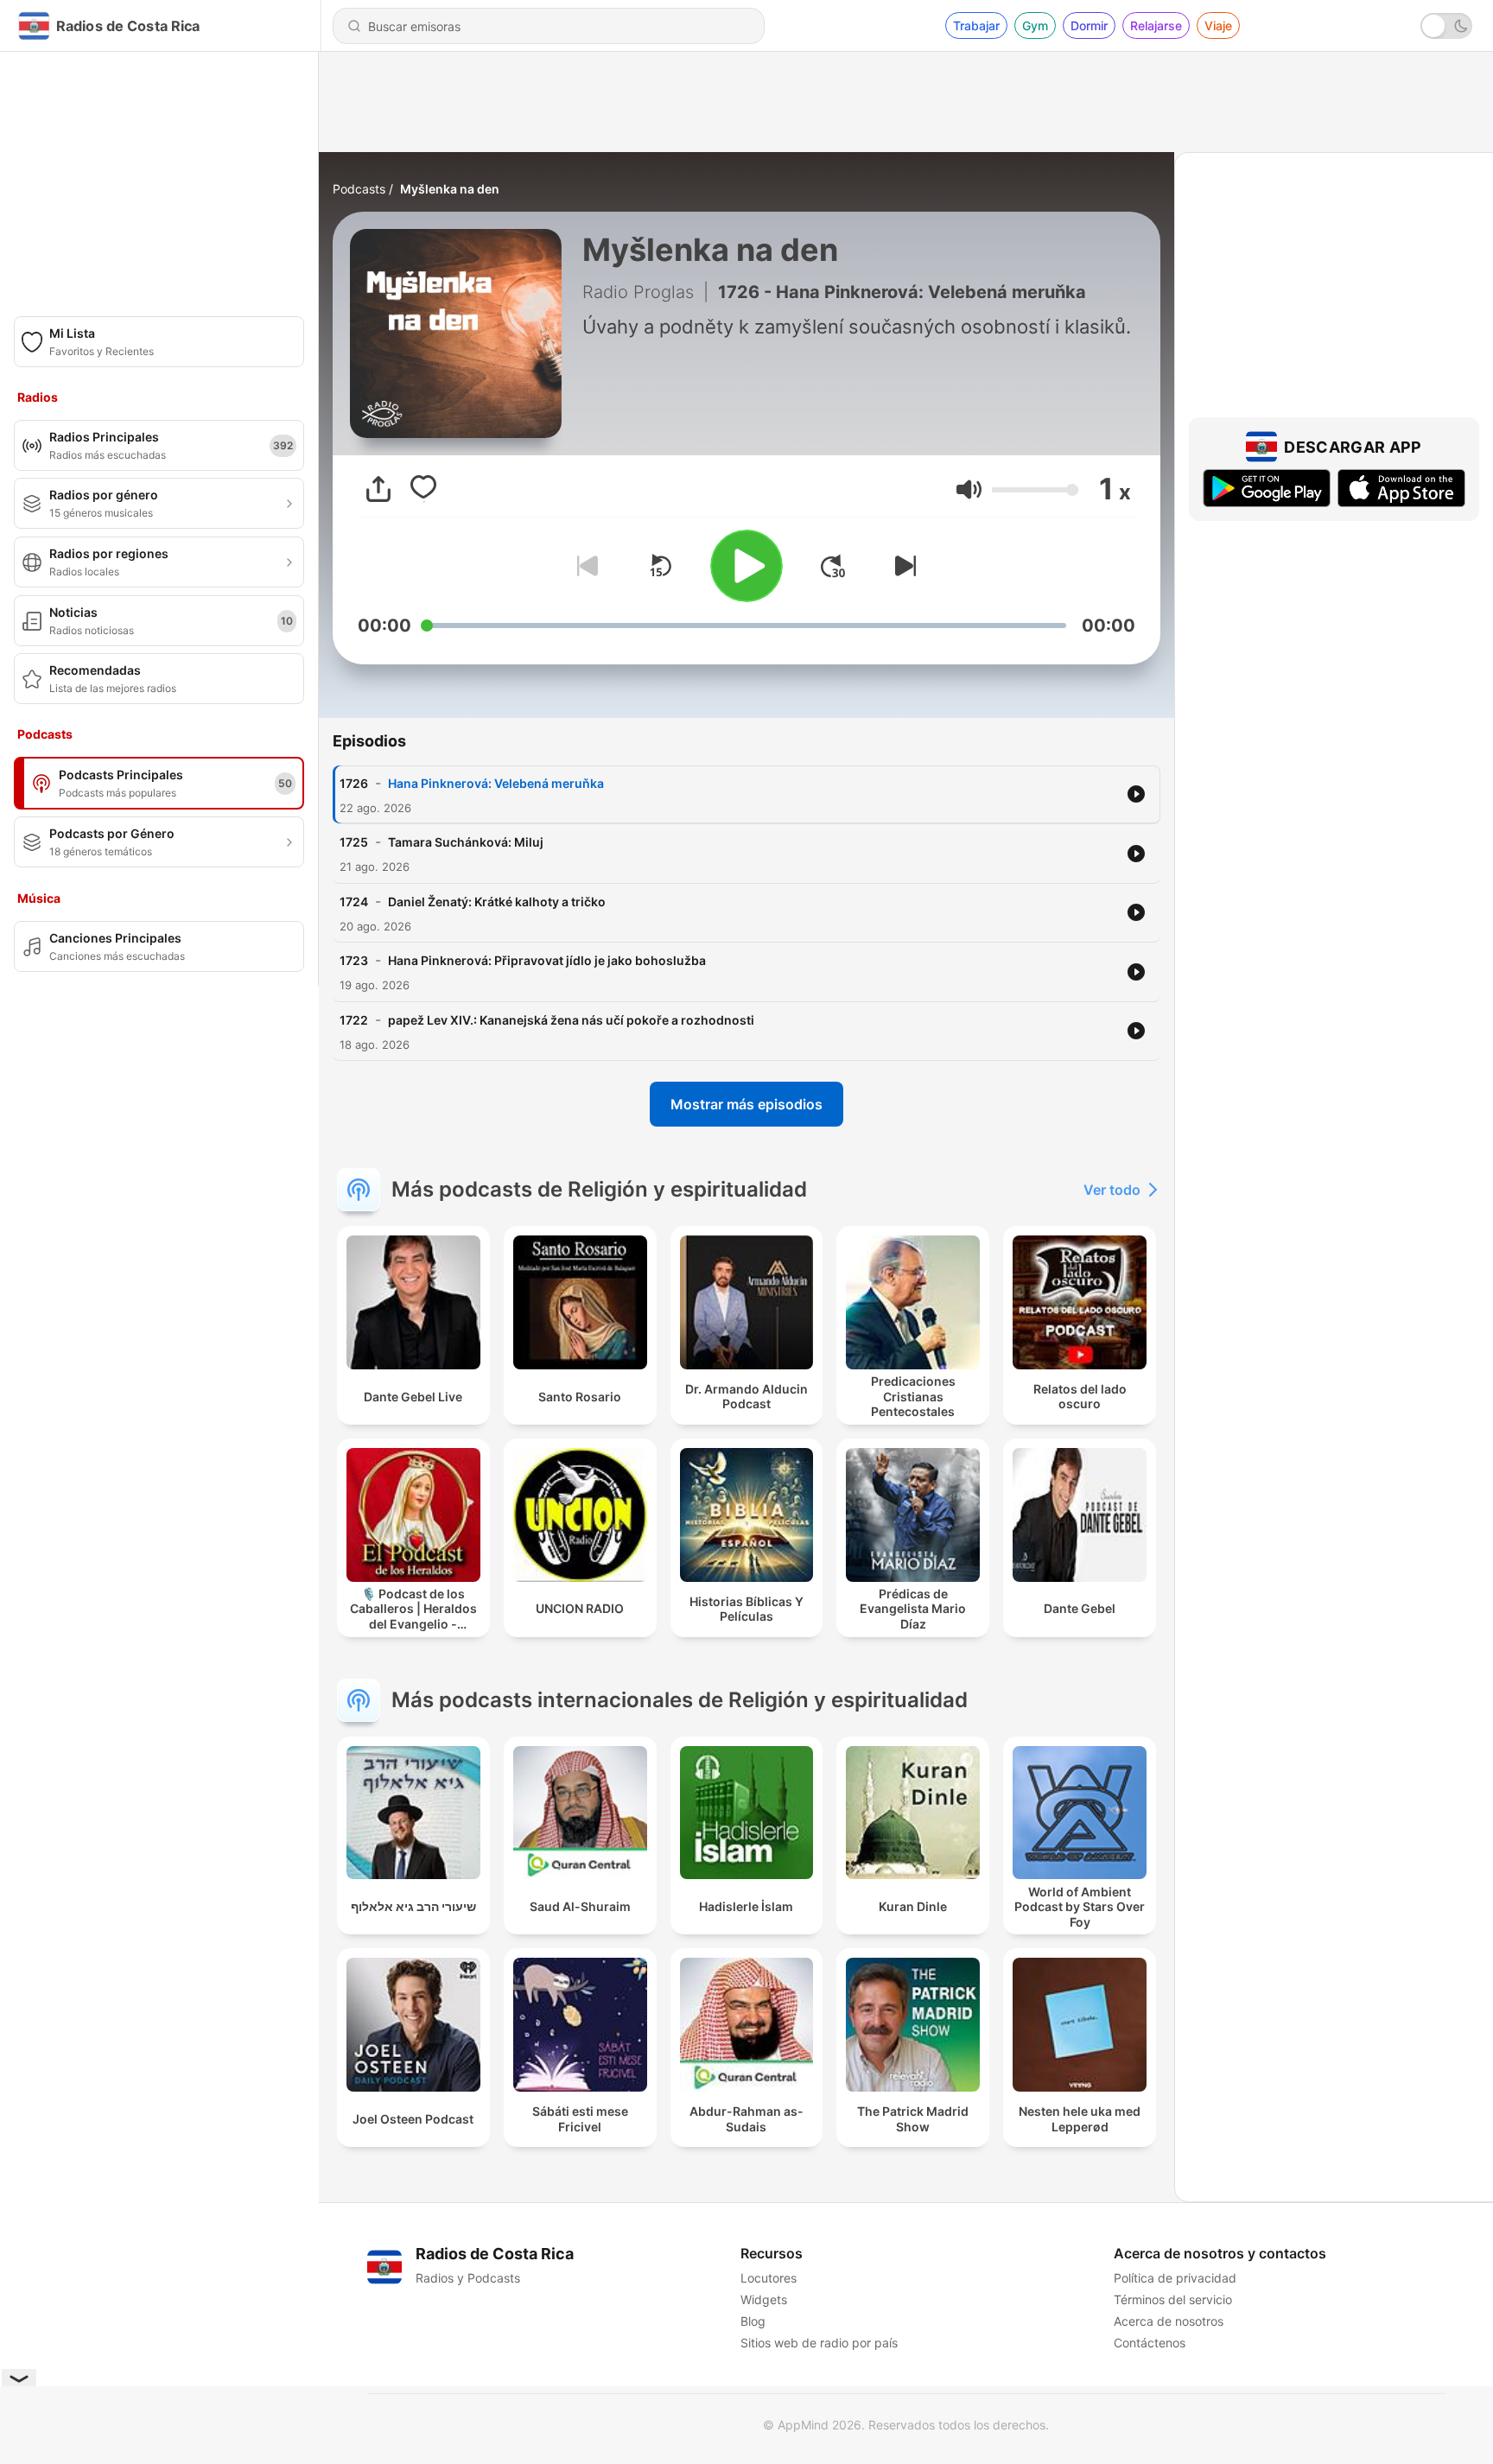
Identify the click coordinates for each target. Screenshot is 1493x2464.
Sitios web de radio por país (819, 2343)
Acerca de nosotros (1169, 2321)
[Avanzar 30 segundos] (833, 566)
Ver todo (1112, 1190)
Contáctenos (1150, 2343)
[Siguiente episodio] (902, 566)
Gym (1035, 25)
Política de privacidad (1175, 2278)
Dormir (1089, 25)
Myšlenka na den (450, 189)
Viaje (1218, 25)
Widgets (764, 2299)
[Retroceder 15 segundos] (660, 566)
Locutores (769, 2278)
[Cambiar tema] (1446, 26)
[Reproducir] (746, 566)
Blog (753, 2321)
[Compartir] (378, 489)
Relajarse (1156, 25)
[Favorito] (423, 489)
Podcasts (359, 189)
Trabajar (976, 25)
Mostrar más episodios (746, 1104)
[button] (969, 489)
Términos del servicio (1173, 2299)
